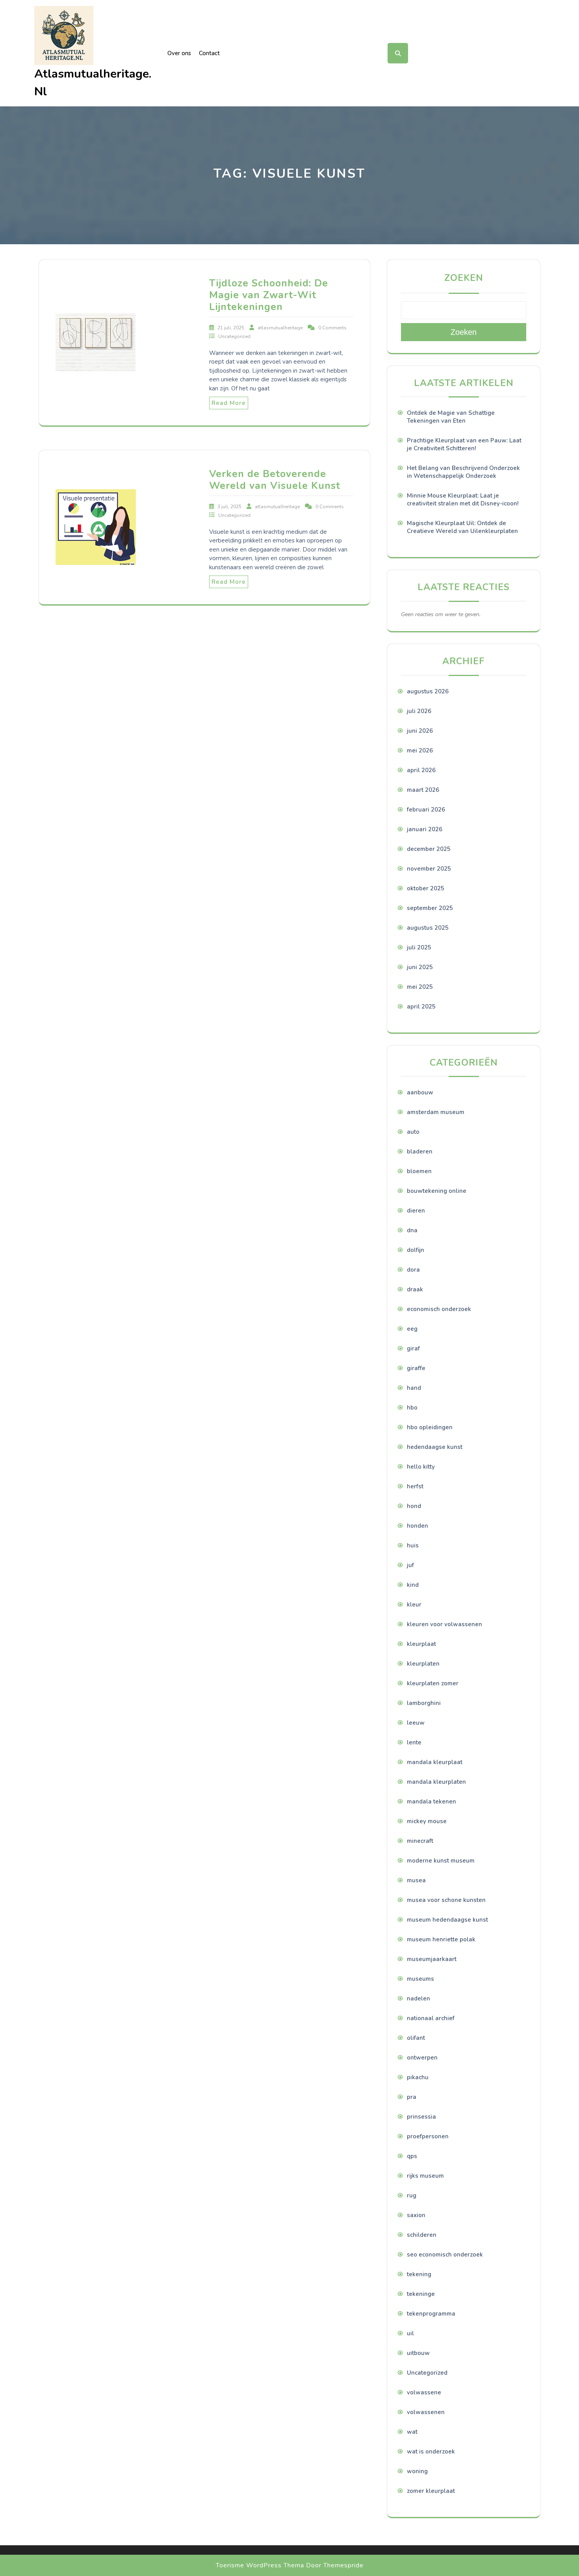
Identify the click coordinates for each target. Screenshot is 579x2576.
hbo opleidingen (430, 1427)
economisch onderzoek (439, 1309)
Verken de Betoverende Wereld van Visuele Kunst (275, 480)
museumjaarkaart (432, 1959)
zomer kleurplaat (431, 2491)
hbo (412, 1408)
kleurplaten (423, 1664)
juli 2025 (419, 947)
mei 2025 (420, 987)
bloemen (419, 1171)
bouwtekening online (437, 1191)
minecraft (420, 1841)
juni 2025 (420, 967)
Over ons (179, 53)
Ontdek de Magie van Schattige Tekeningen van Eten (451, 417)
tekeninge (421, 2294)
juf (410, 1565)
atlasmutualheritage (281, 328)
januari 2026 (425, 829)
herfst (415, 1486)
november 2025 (429, 869)
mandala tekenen (431, 1802)
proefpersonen (428, 2136)
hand (414, 1388)
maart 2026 (423, 790)
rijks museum (425, 2176)
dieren (416, 1211)
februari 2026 (426, 810)
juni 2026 (420, 731)
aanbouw (420, 1092)
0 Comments (332, 328)
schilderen (422, 2235)
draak (415, 1289)
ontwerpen (422, 2058)
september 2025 (430, 908)
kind (413, 1585)
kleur (414, 1605)
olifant (416, 2038)
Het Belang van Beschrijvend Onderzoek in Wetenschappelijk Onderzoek (463, 472)
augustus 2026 (428, 691)
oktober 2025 (426, 888)
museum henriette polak (441, 1939)
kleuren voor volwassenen (444, 1624)
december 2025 (429, 849)
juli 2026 (419, 711)
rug (412, 2195)
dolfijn (416, 1250)
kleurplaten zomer (433, 1683)
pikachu (418, 2077)
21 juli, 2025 (231, 328)
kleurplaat (421, 1644)
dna (412, 1230)
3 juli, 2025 (230, 507)
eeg (412, 1329)
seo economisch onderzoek (445, 2255)
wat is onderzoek (431, 2452)
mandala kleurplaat (435, 1762)
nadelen (418, 1998)
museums (420, 1979)
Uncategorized (234, 336)
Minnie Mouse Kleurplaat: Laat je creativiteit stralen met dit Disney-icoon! (463, 500)
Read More (229, 403)
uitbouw (418, 2353)
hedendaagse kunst (435, 1447)
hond (414, 1506)
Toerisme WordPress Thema (260, 2565)
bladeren (420, 1151)
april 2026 (421, 770)
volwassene (424, 2392)
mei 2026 (420, 750)
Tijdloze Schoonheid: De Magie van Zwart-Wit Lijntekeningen (269, 295)
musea (416, 1880)
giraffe (416, 1368)
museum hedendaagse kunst (447, 1920)
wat (412, 2432)
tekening (419, 2274)
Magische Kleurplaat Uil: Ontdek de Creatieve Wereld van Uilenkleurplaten (462, 527)
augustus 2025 (428, 928)
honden (418, 1526)
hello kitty (421, 1467)
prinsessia (421, 2117)
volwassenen (426, 2412)
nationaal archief (431, 2018)
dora (413, 1270)
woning (417, 2471)
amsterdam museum (436, 1112)
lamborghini (424, 1703)
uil (410, 2333)
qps (412, 2156)
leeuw (416, 1723)
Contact (209, 53)
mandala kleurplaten (436, 1782)
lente (414, 1742)
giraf (413, 1348)
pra (412, 2097)
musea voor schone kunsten (446, 1900)
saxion (416, 2215)
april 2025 (421, 1007)
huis (413, 1545)
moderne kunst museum (441, 1861)
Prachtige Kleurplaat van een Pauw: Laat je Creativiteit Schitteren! (464, 444)
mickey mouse (427, 1821)
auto (413, 1132)
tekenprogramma (431, 2314)
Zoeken (464, 278)
